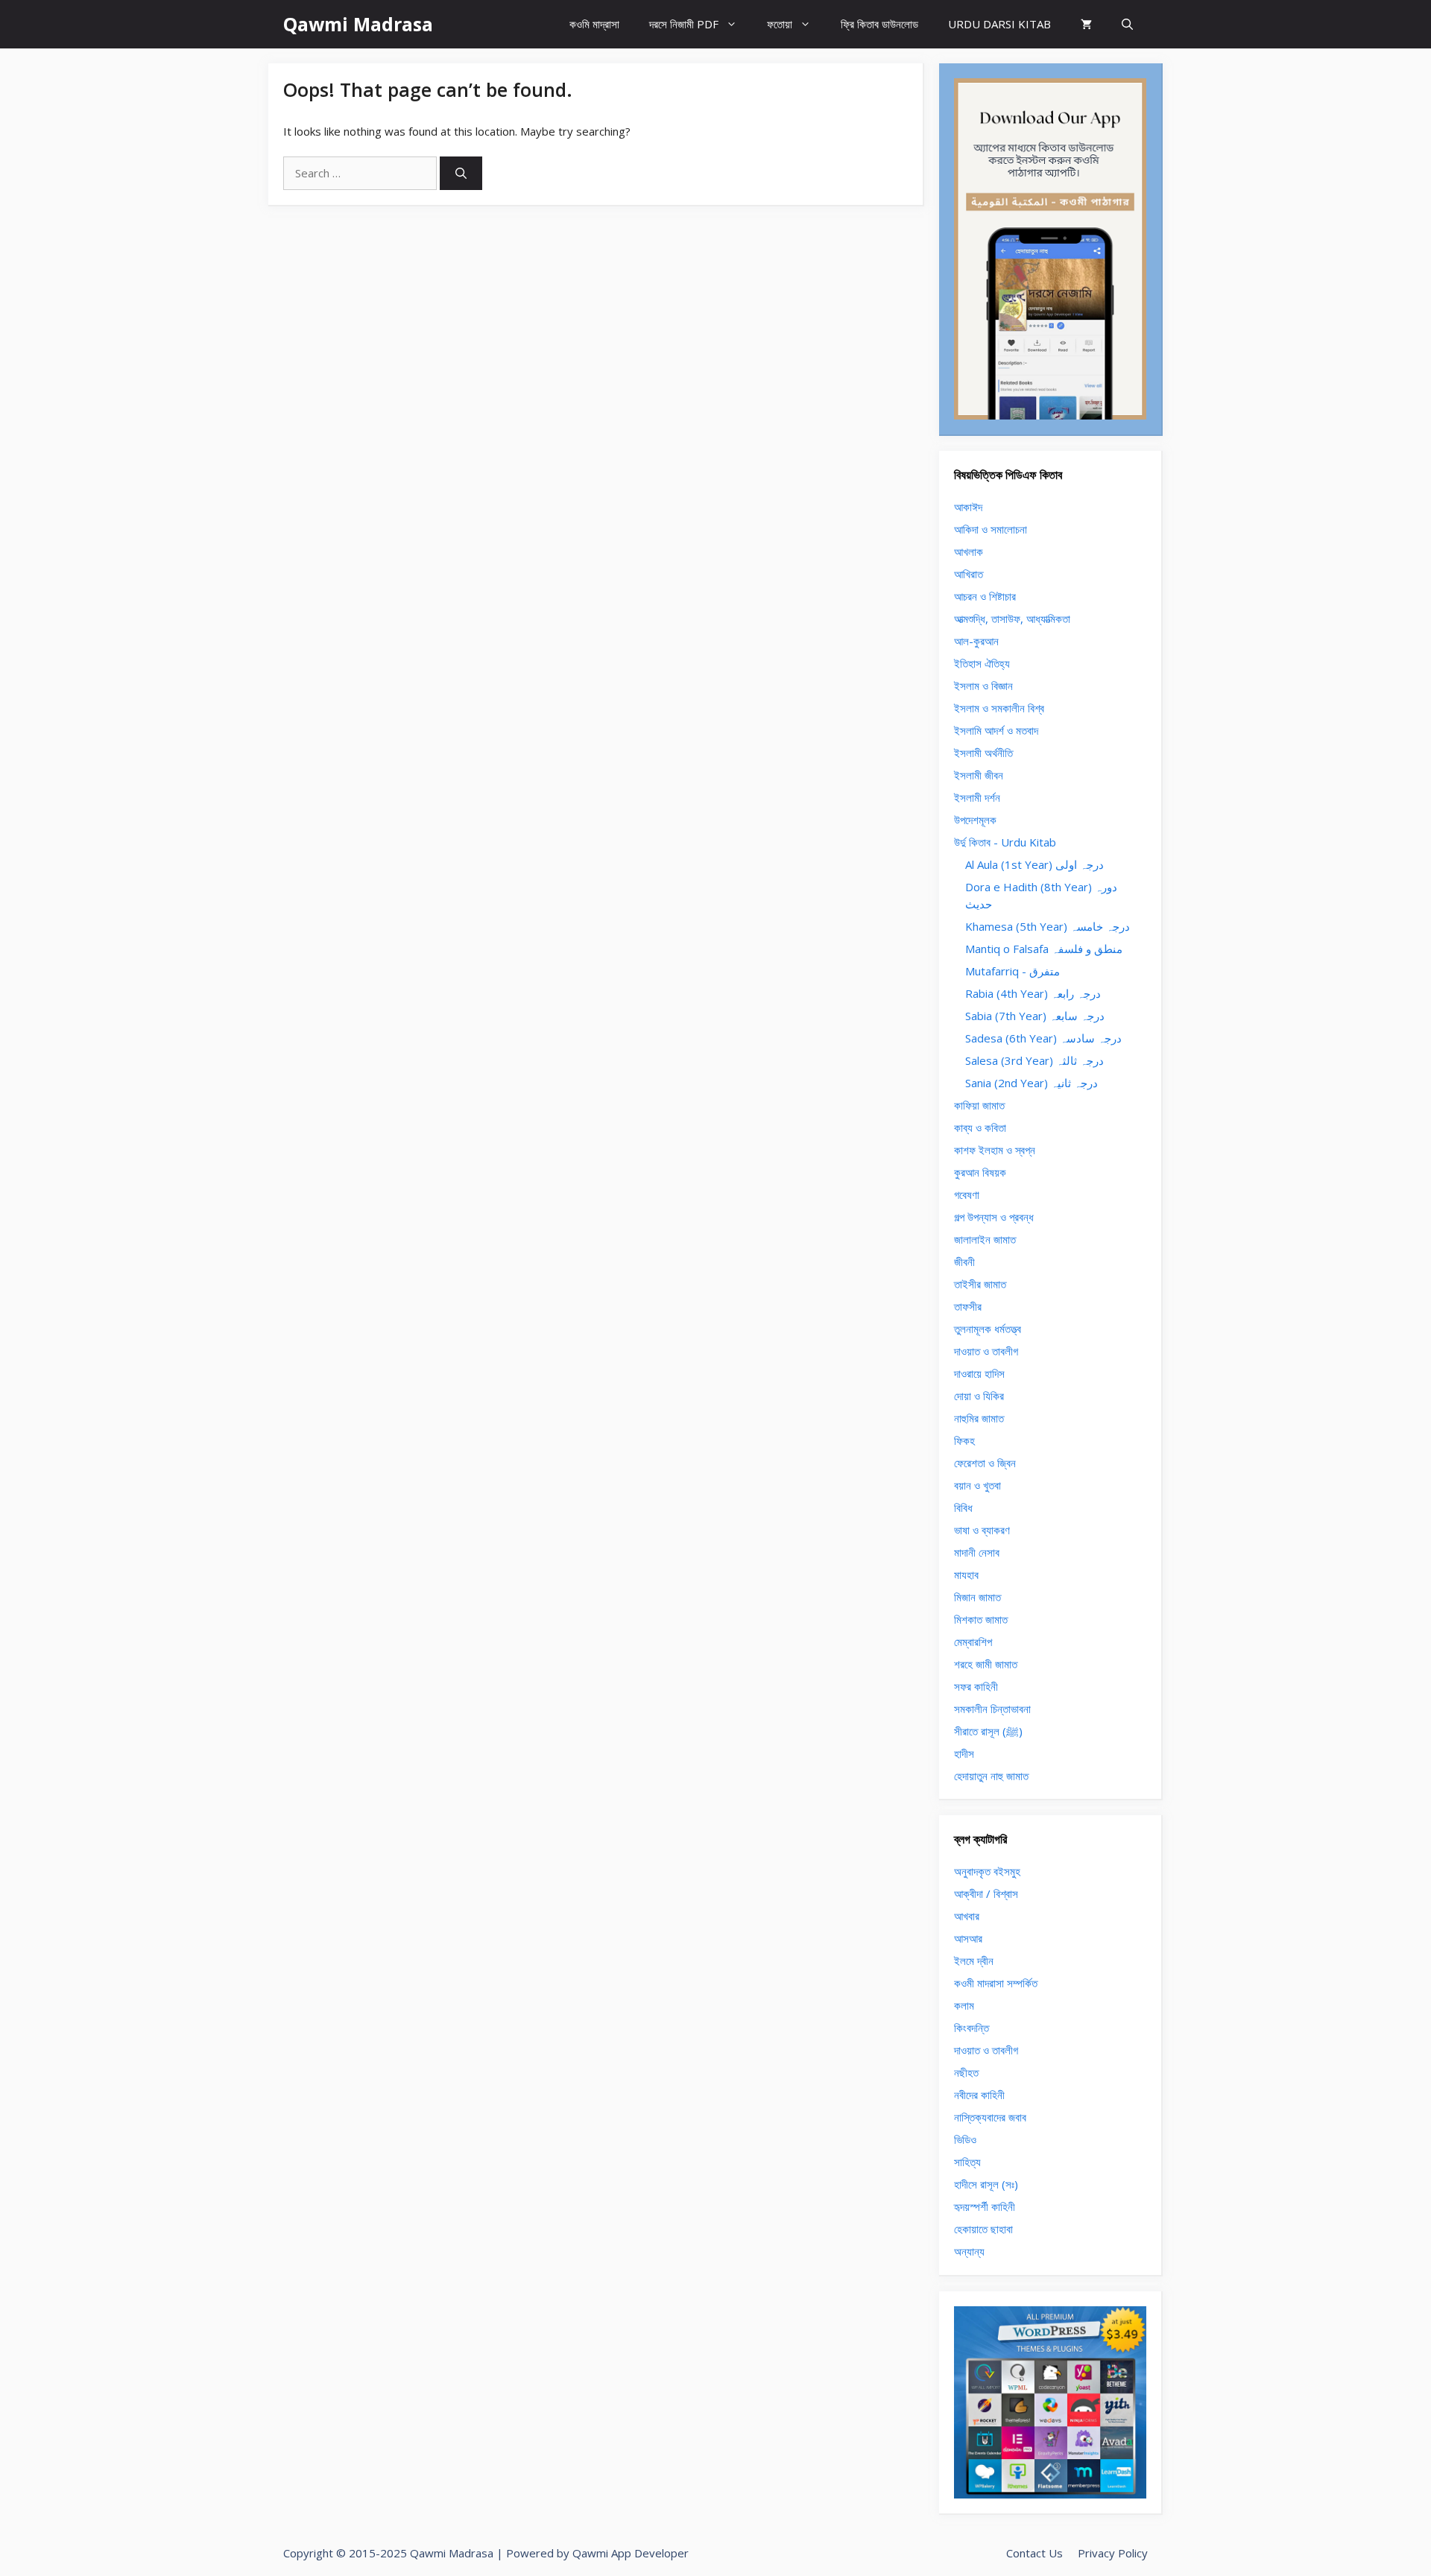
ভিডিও (965, 2139)
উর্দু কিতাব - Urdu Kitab (1005, 842)
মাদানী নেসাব (977, 1552)
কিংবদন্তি (972, 2028)
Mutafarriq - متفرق (1013, 971)
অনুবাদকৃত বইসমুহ (987, 1871)
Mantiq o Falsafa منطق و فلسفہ (1044, 949)
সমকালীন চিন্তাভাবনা (992, 1709)
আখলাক (969, 551)
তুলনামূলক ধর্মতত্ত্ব (988, 1329)
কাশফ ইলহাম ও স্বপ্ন (995, 1150)
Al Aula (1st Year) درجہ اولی (1034, 864)
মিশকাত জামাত (981, 1619)
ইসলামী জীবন (979, 775)
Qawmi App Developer (631, 2553)
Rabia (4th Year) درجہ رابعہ (1033, 993)
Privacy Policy (1113, 2553)
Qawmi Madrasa (358, 24)
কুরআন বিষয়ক (980, 1172)
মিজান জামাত (977, 1597)
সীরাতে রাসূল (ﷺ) (988, 1731)
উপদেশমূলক (975, 820)
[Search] (461, 173)
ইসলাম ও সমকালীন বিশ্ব (999, 708)
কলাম (964, 2005)
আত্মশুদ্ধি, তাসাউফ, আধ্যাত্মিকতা (1012, 618)
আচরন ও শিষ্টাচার (985, 596)
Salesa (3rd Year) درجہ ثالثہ (1034, 1060)
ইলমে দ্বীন (974, 1961)
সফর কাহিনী (976, 1686)
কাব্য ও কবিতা (980, 1127)
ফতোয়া (780, 24)
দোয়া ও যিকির (979, 1396)
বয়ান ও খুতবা (977, 1485)
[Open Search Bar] (1127, 24)
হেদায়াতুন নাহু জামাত (991, 1776)
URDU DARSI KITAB (999, 24)
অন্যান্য (969, 2251)
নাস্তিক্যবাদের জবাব (990, 2117)
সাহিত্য (967, 2162)
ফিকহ (964, 1440)
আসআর (968, 1938)
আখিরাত (969, 574)
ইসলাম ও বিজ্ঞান (983, 686)
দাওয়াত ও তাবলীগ (986, 1351)
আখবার (967, 1916)
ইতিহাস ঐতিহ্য (982, 663)
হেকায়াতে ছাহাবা (983, 2229)
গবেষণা (967, 1194)
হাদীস (964, 1753)
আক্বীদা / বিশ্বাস (986, 1893)
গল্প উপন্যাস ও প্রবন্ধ (994, 1217)
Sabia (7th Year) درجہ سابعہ (1035, 1016)
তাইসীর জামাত (980, 1284)
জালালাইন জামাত (985, 1239)
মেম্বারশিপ (973, 1642)
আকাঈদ (968, 507)
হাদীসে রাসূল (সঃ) (986, 2184)
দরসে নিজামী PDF (684, 24)
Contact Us (1034, 2553)
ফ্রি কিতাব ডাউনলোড (879, 24)
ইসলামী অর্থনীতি (983, 753)
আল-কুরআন (976, 641)
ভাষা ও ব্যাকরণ (982, 1530)
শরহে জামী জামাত (986, 1664)
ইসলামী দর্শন (977, 797)
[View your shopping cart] (1086, 24)
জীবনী (964, 1262)
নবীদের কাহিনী (979, 2095)
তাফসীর (968, 1306)
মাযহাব (966, 1575)
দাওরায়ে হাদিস (979, 1373)
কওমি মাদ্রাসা (594, 24)
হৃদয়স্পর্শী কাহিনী (985, 2206)
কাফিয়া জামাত (979, 1105)
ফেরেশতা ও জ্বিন (985, 1463)
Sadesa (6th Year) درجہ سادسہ (1043, 1038)
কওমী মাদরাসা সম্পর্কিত (996, 1983)
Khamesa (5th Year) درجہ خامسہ (1048, 926)
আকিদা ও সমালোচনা (991, 529)
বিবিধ (963, 1507)
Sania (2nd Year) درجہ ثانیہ (1032, 1083)
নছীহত (966, 2072)
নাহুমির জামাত (979, 1418)
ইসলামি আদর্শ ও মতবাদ (996, 730)
